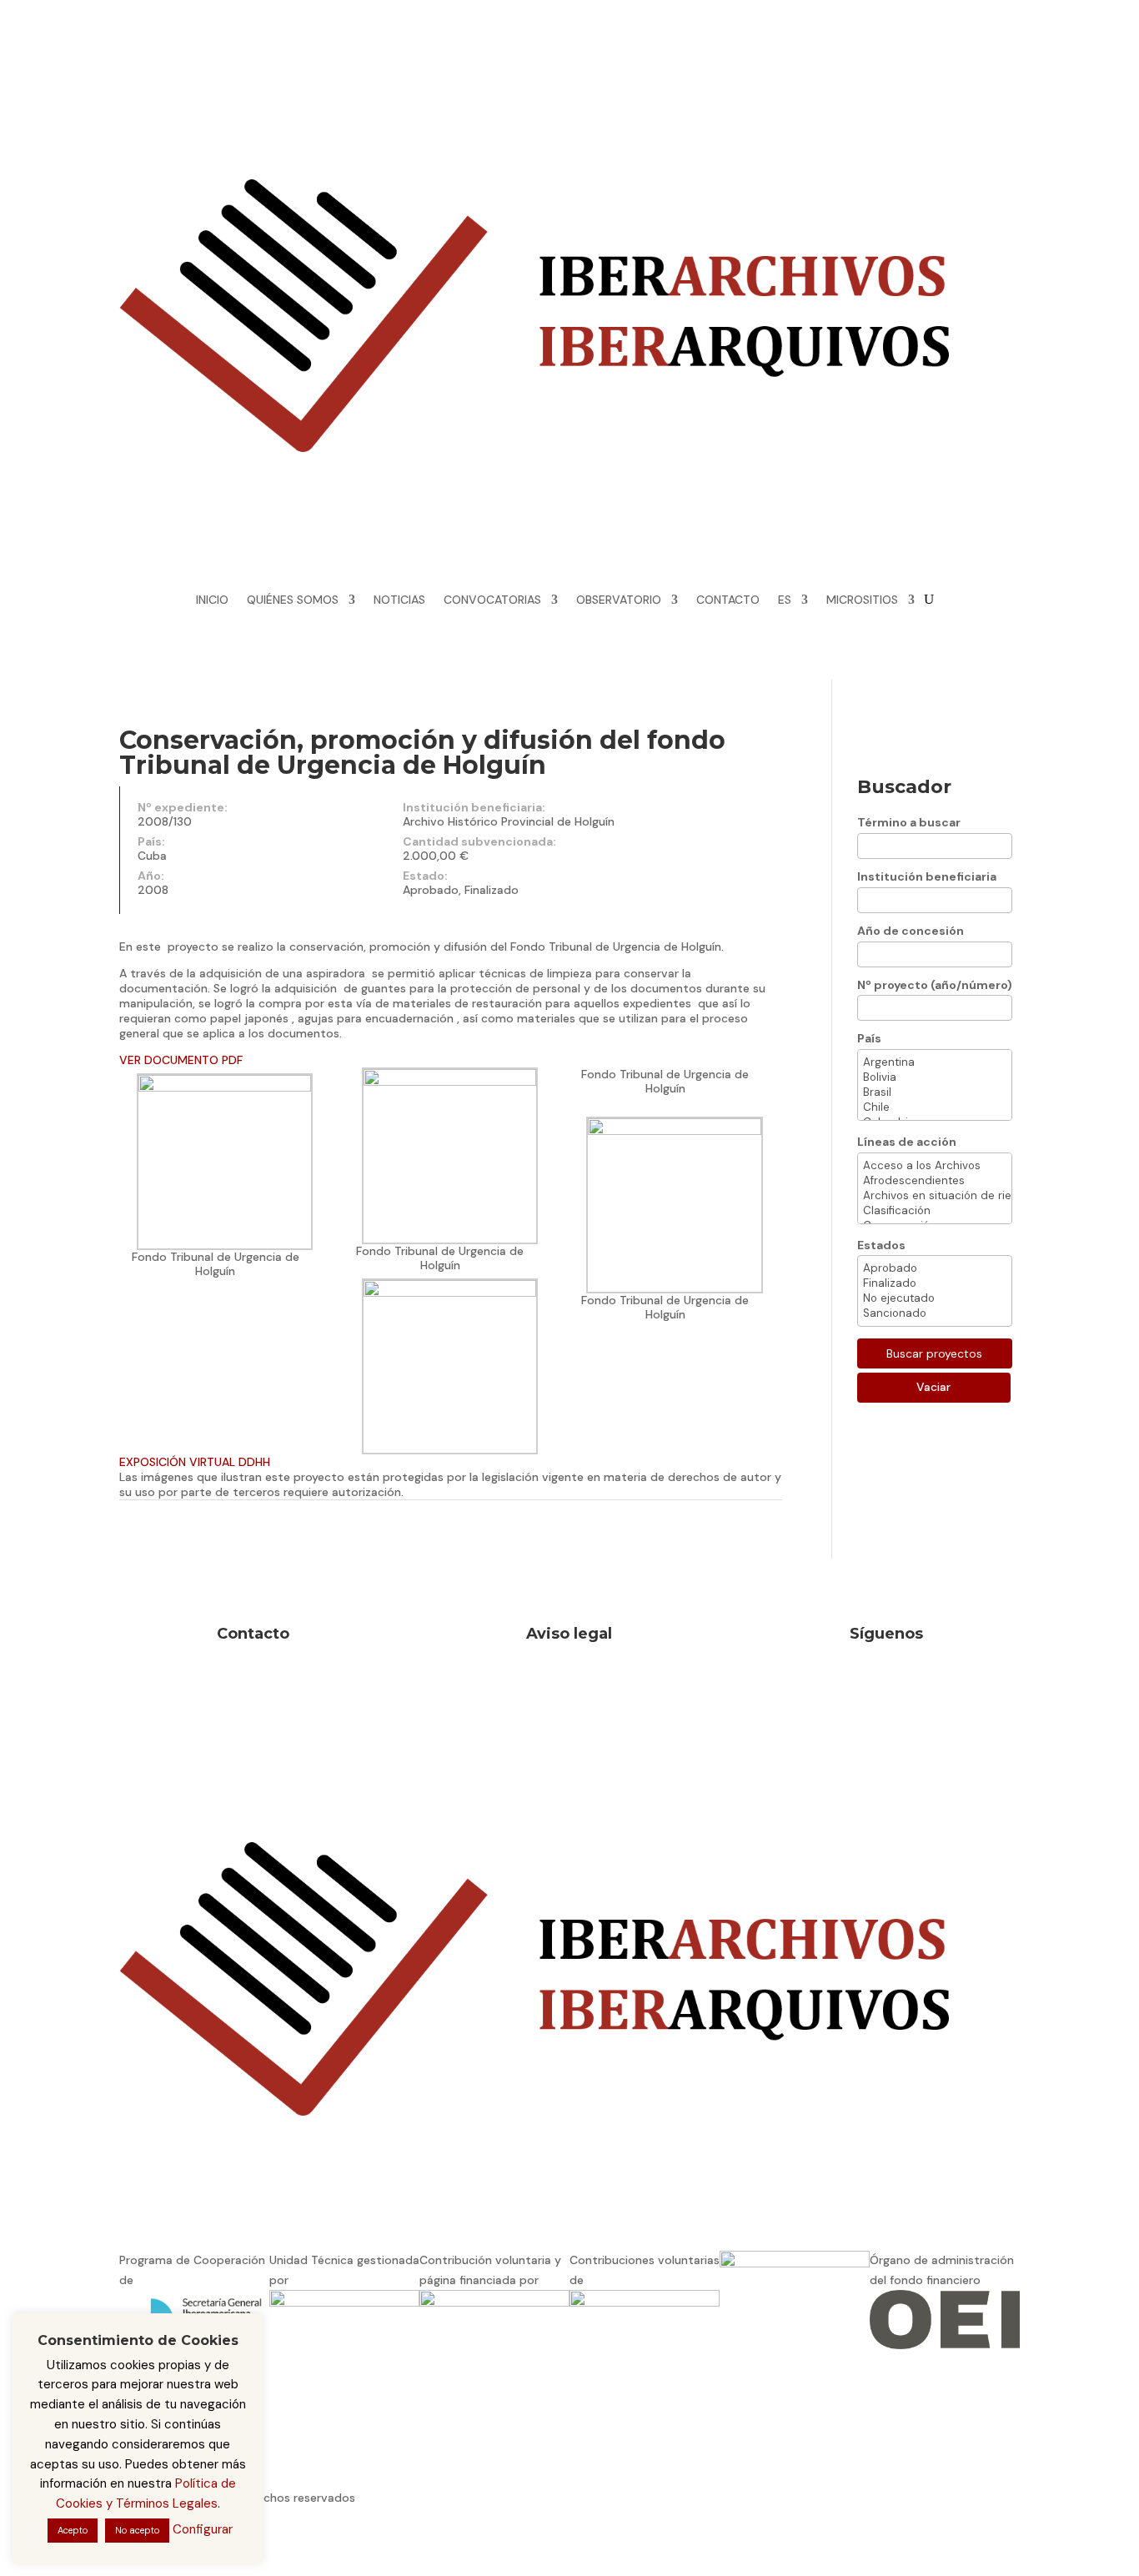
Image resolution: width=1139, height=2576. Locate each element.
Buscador (904, 787)
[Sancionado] (935, 1313)
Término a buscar (909, 822)
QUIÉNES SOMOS (293, 600)
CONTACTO (728, 600)
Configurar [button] (203, 2529)
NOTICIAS (399, 600)
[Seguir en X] (833, 81)
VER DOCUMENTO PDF (181, 1060)
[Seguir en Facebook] (766, 81)
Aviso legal (569, 1634)
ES (785, 600)
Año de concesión (911, 931)
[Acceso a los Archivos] (935, 1166)
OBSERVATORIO (619, 600)
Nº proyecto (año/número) (935, 985)
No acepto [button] (137, 2530)
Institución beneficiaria (927, 876)
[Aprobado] (935, 1268)
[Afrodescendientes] (935, 1181)
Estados (881, 1245)
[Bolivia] (935, 1077)
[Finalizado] (935, 1283)
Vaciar (933, 1387)
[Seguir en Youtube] (766, 114)
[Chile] (935, 1107)
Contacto (253, 1634)
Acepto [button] (73, 2530)
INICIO (212, 600)
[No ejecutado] (935, 1298)
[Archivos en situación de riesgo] (935, 1196)
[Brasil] (935, 1092)
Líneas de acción (907, 1142)
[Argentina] (935, 1062)
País (869, 1038)
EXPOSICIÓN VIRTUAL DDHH (195, 1462)
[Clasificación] (935, 1211)
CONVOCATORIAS (492, 600)
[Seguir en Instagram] (800, 81)
